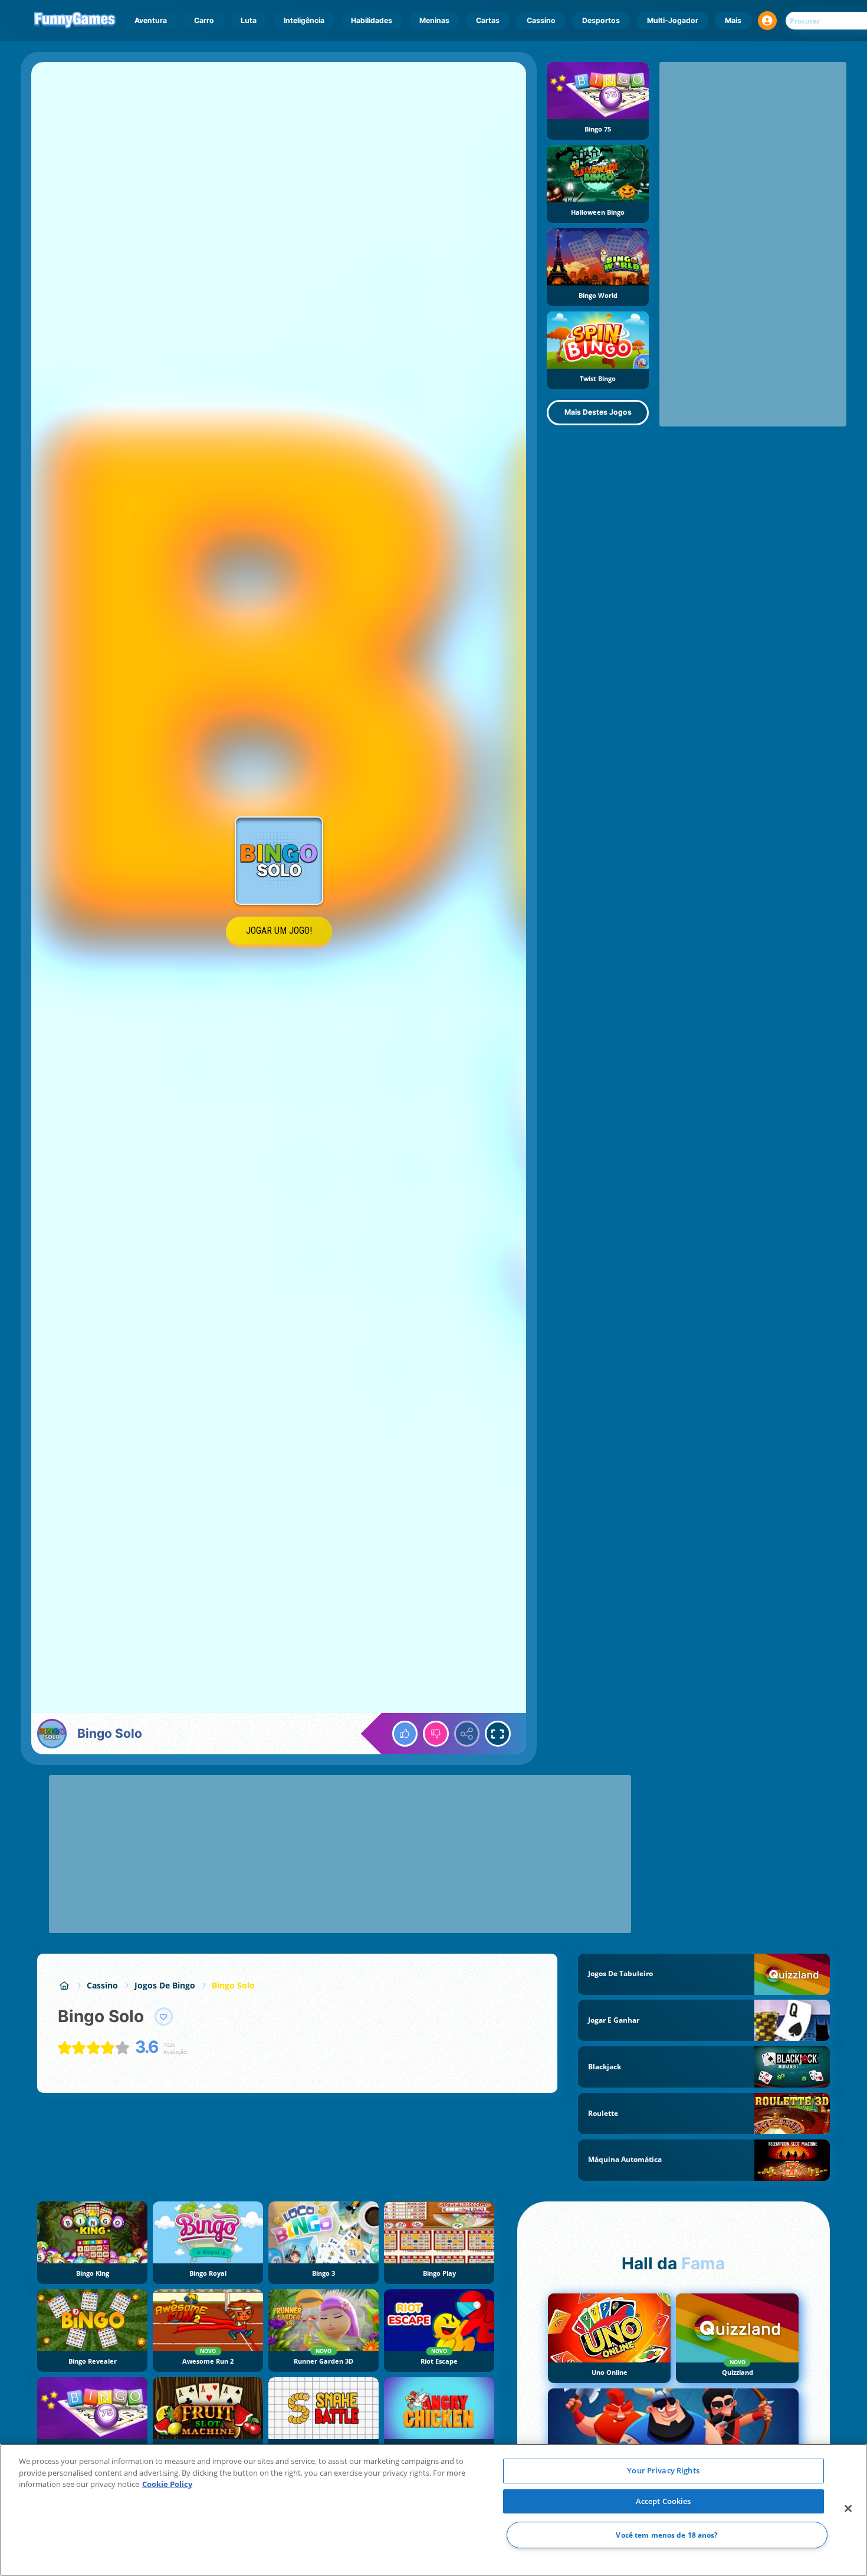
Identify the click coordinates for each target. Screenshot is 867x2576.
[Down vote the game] (436, 1734)
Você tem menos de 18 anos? (667, 2535)
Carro (204, 20)
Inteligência (304, 20)
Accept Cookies (664, 2501)
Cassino (541, 20)
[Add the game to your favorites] (164, 2017)
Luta (249, 20)
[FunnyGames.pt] (64, 1985)
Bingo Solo (233, 1985)
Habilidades (372, 20)
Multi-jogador (673, 20)
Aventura (151, 20)
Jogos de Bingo (165, 1985)
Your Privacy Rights (663, 2470)
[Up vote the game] (405, 1734)
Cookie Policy (167, 2484)
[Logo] (75, 21)
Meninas (434, 20)
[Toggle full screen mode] (498, 1734)
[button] (767, 21)
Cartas (488, 20)
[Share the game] (467, 1734)
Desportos (601, 20)
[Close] (848, 2509)
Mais (733, 20)
